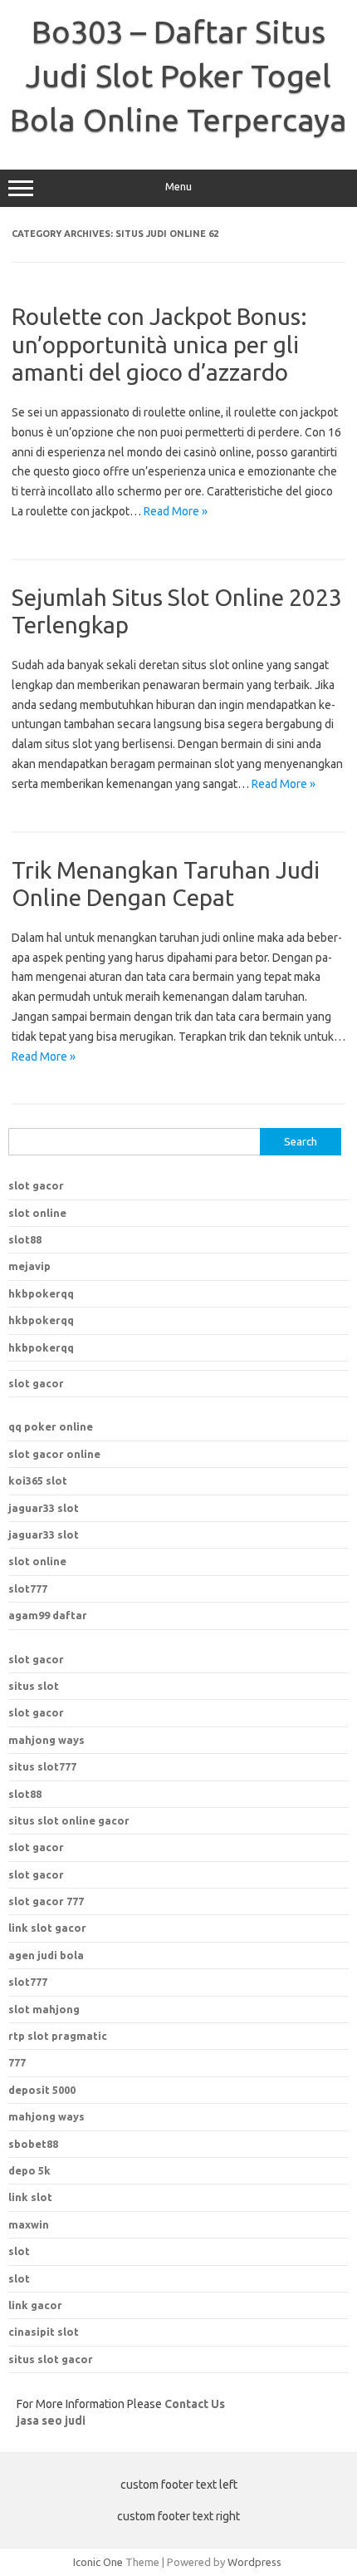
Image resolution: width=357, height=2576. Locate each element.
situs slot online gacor (69, 1820)
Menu (178, 187)
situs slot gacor (51, 2359)
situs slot (34, 1686)
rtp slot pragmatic (58, 2036)
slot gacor (36, 1185)
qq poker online (51, 1426)
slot (19, 2251)
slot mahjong (44, 2009)
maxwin (29, 2224)
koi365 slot (38, 1480)
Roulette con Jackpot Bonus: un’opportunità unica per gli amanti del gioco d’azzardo (159, 344)
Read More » (176, 511)
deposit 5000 (42, 2090)
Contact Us (195, 2404)
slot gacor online (54, 1454)
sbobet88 (33, 2144)
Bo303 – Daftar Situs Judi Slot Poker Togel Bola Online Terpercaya (178, 76)
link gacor (35, 2305)
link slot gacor (47, 1928)
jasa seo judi (51, 2421)
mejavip (29, 1266)
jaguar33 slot (44, 1508)
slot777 (28, 1588)
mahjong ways (46, 1740)
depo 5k (29, 2170)
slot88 (25, 1239)
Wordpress (254, 2562)
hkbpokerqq (41, 1293)
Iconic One (98, 2562)
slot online (37, 1213)
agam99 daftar (48, 1615)
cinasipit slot (44, 2332)
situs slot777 (42, 1766)
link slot (30, 2197)
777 (17, 2062)
